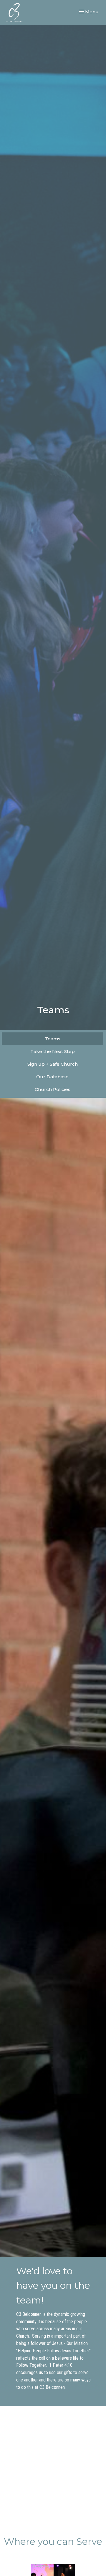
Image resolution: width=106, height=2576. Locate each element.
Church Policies (53, 1089)
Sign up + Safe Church (53, 1064)
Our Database (52, 1077)
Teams (53, 1039)
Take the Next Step (53, 1051)
